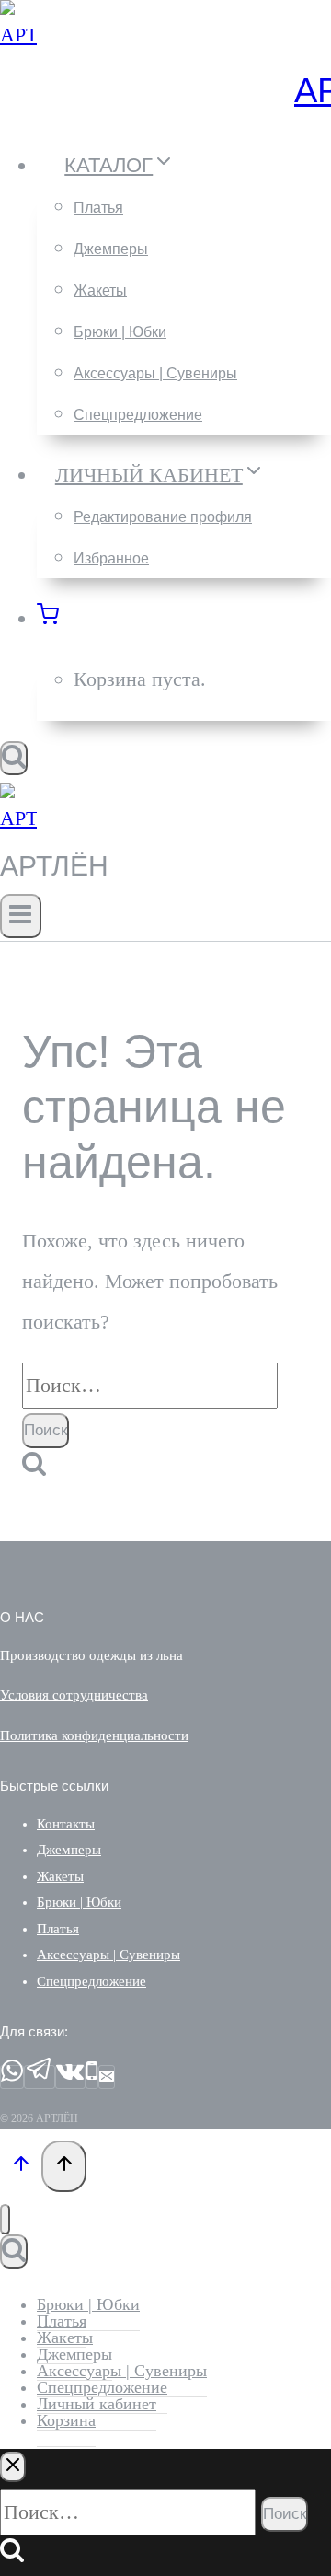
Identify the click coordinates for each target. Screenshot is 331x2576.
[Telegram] (40, 2077)
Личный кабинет (97, 2404)
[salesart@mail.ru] (107, 2077)
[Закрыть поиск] (13, 2467)
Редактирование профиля (163, 517)
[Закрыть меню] (5, 2219)
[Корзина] (58, 618)
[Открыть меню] (21, 916)
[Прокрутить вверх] (21, 2166)
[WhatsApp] (12, 2077)
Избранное (111, 558)
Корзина (66, 2420)
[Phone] (92, 2077)
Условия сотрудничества (74, 1695)
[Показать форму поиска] (14, 758)
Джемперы (111, 249)
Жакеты (100, 290)
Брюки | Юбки (120, 332)
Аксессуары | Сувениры (155, 373)
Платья (98, 208)
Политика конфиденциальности (94, 1735)
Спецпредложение (138, 415)
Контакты (66, 1824)
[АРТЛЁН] (18, 35)
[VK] (70, 2077)
